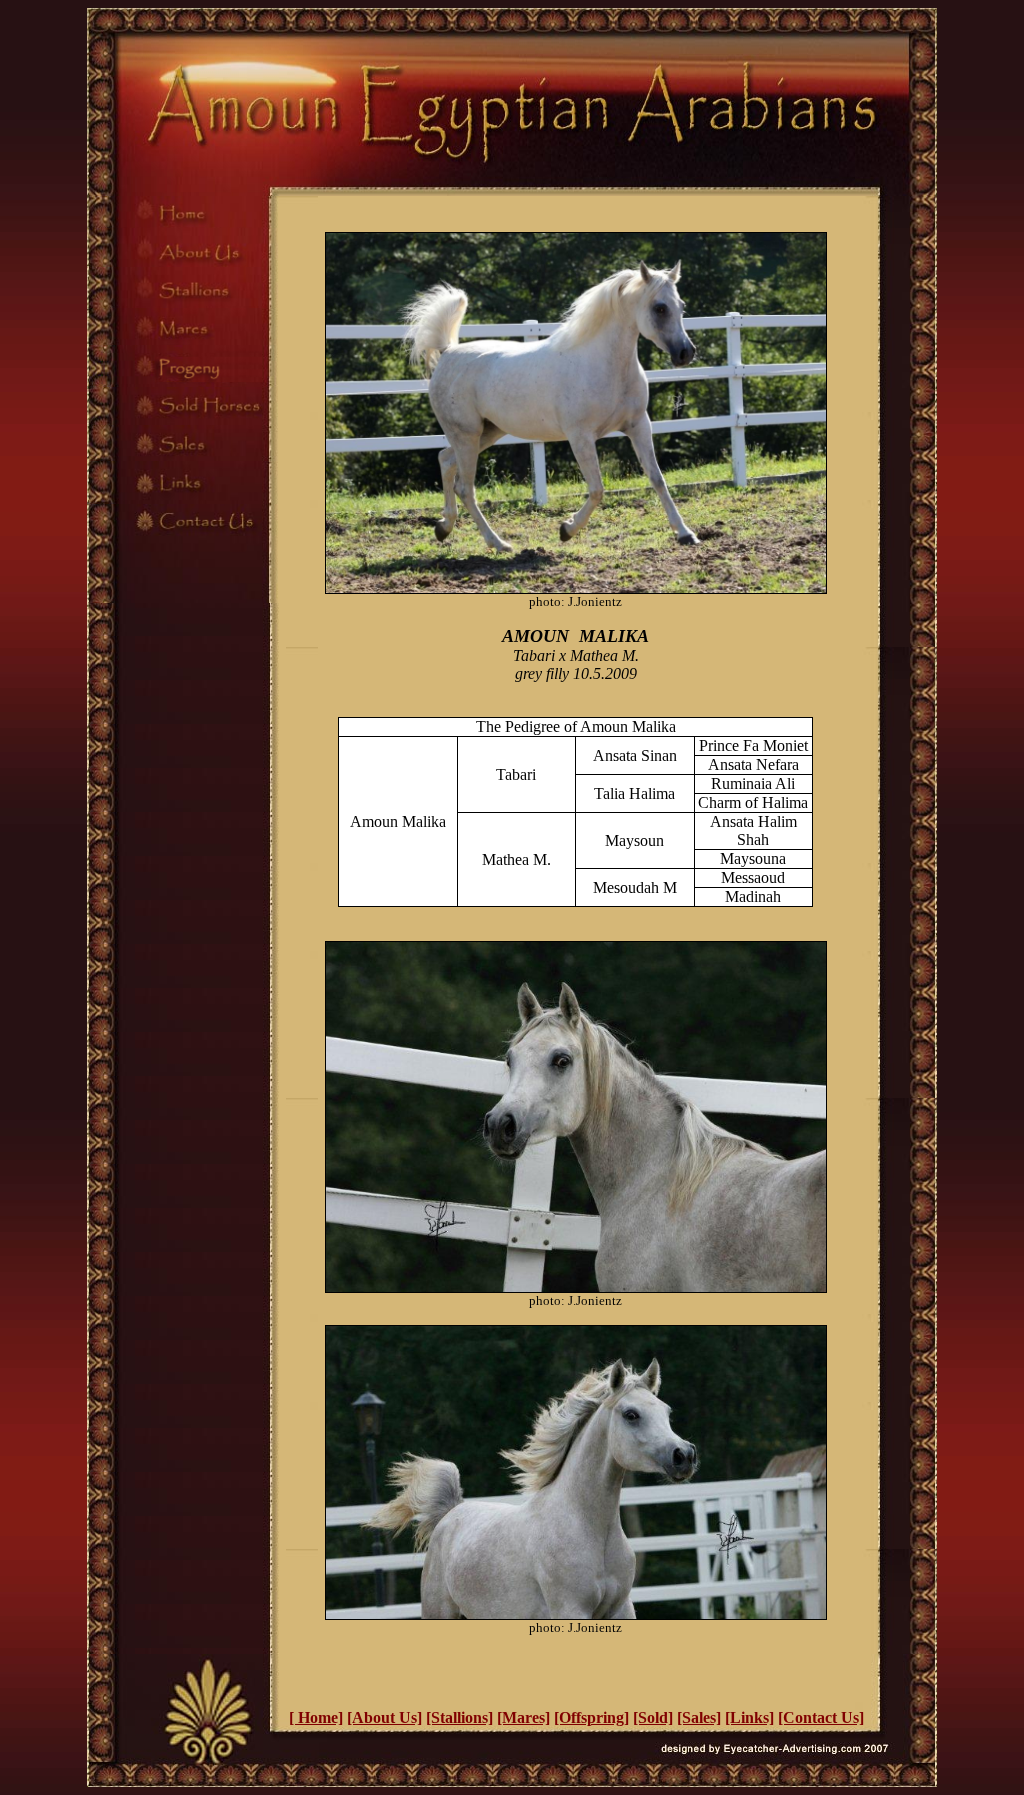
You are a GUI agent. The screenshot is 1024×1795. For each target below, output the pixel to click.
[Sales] (699, 1717)
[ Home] (316, 1717)
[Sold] (653, 1717)
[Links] (749, 1717)
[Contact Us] (821, 1717)
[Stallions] (459, 1717)
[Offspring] (591, 1717)
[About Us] (384, 1717)
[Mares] (523, 1717)
